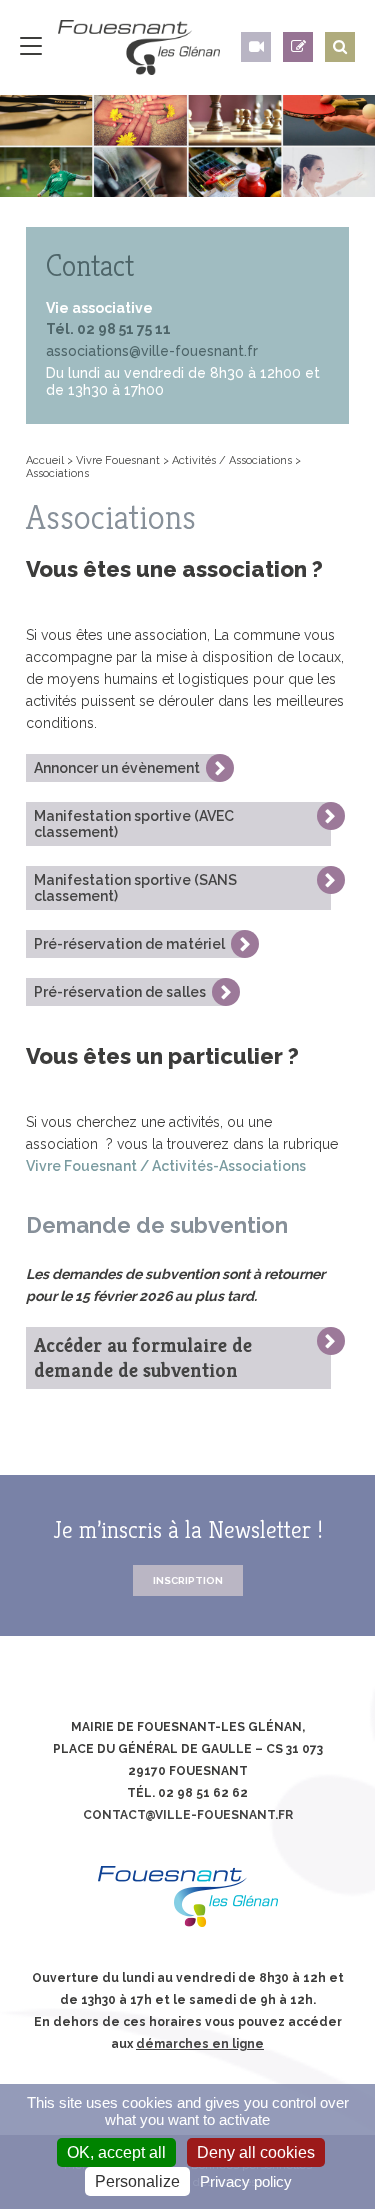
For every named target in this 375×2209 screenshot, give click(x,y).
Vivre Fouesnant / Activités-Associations (166, 1166)
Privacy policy (246, 2181)
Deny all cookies (256, 2152)
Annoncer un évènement (117, 768)
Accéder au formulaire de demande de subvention (143, 1358)
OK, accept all (116, 2152)
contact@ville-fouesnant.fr (188, 1815)
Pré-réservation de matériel (129, 944)
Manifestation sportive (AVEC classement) (134, 824)
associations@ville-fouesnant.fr (152, 351)
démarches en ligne (200, 2044)
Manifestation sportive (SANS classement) (135, 888)
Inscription (188, 1580)
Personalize (137, 2181)
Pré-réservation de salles (120, 992)
